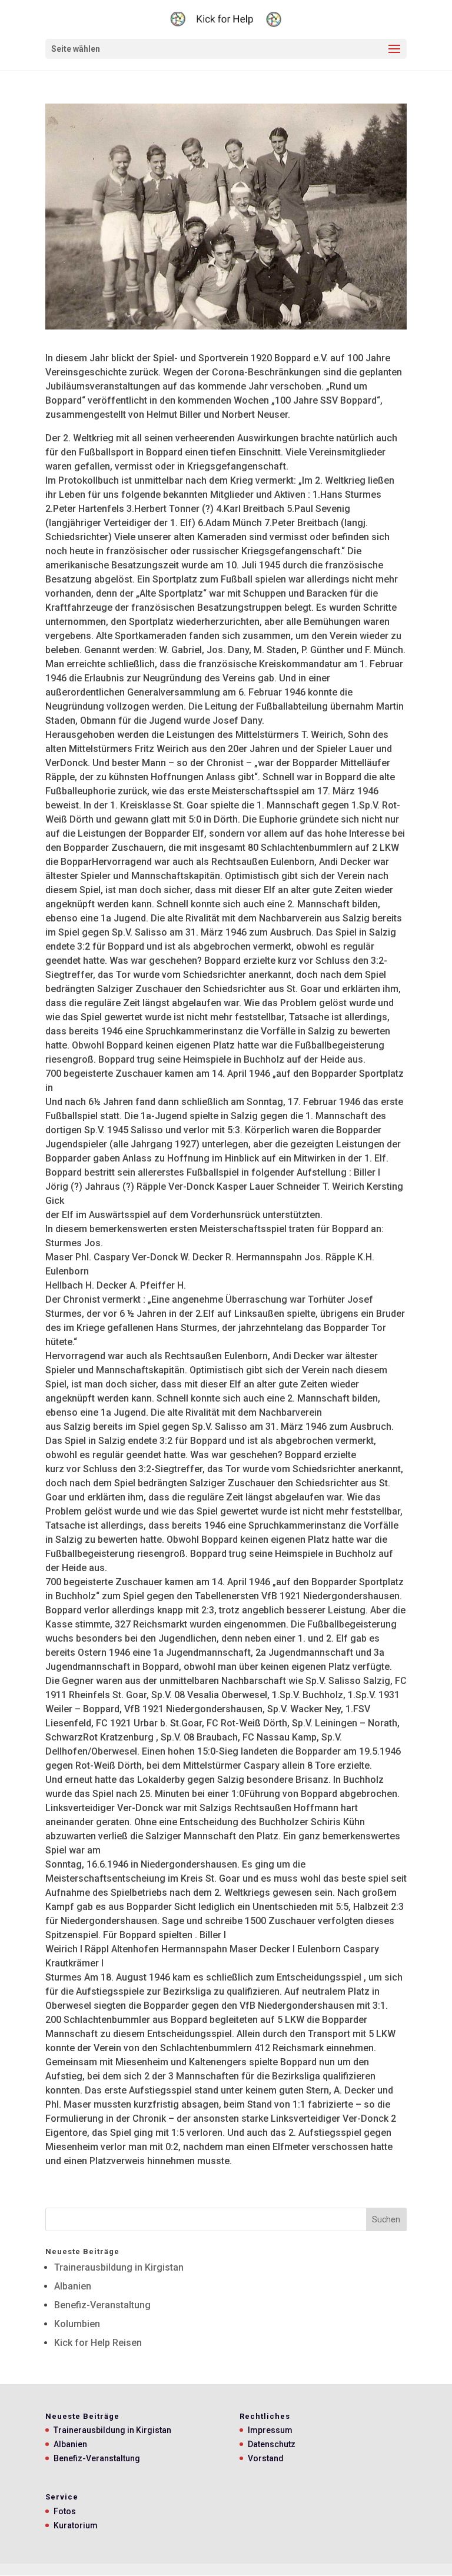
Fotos (65, 2511)
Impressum (270, 2430)
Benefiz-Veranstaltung (102, 2305)
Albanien (73, 2286)
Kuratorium (76, 2525)
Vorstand (266, 2458)
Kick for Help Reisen (98, 2343)
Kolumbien (77, 2324)
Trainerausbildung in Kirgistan (119, 2267)
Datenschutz (272, 2444)
